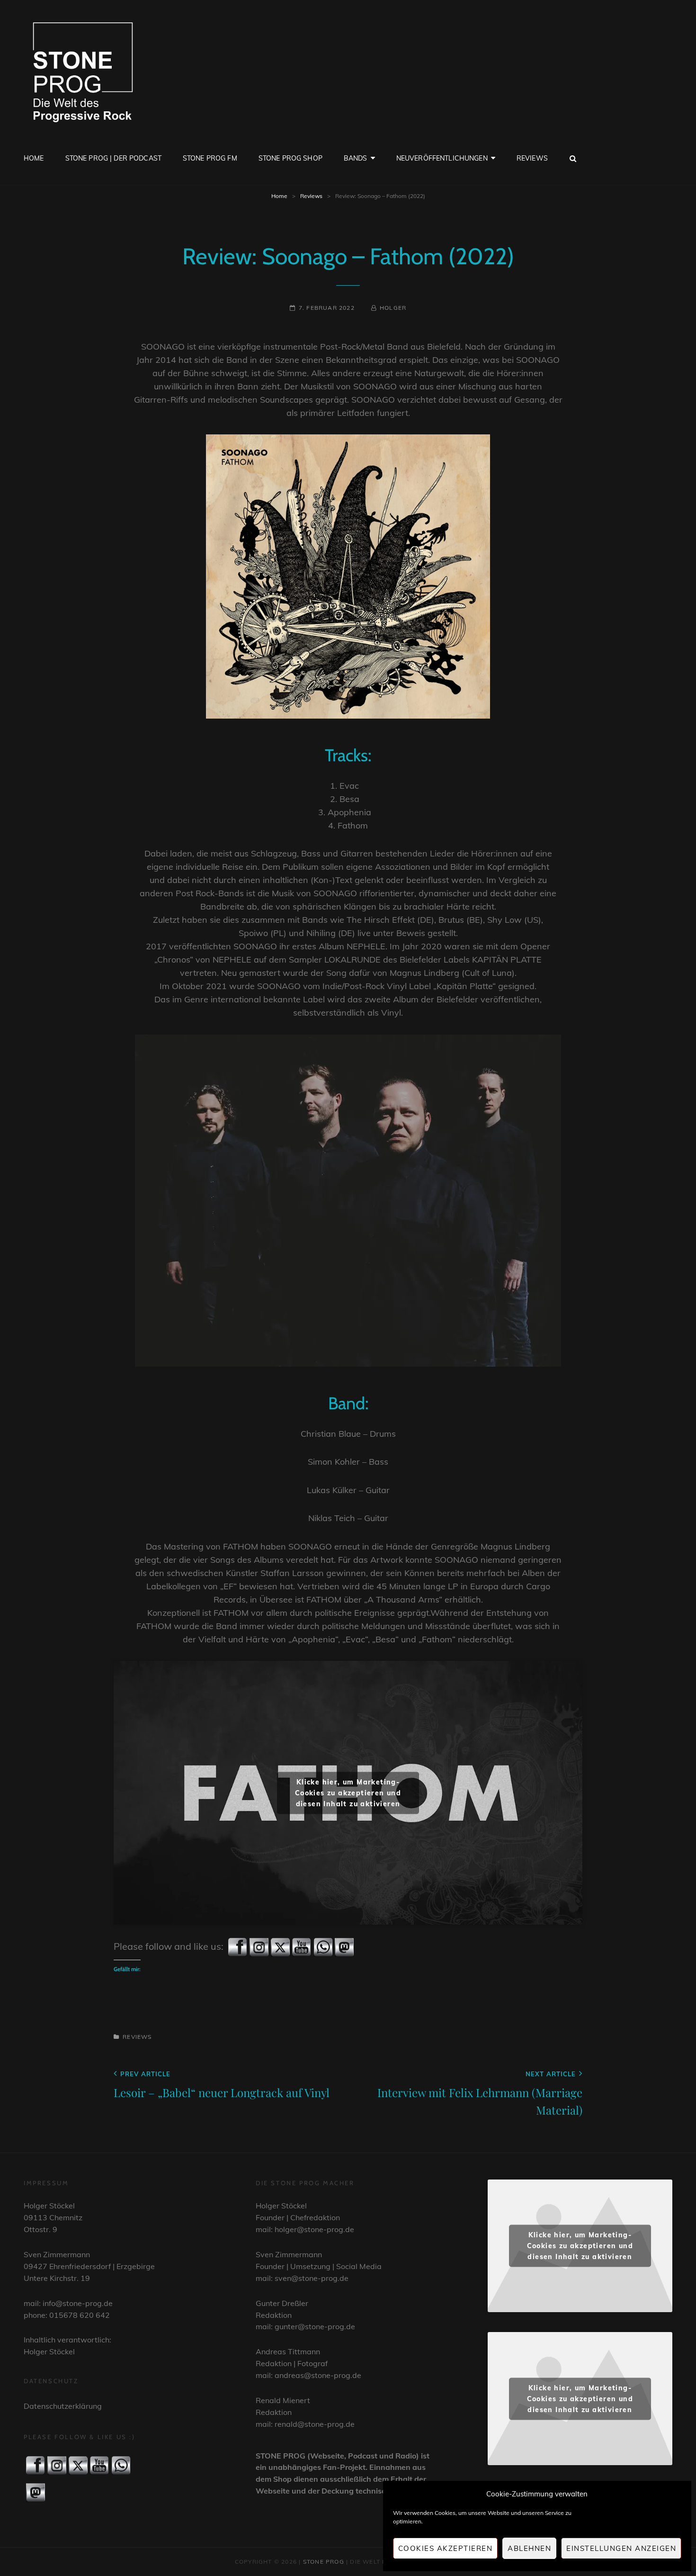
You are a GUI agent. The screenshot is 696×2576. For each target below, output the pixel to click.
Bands (356, 158)
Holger (393, 308)
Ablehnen (529, 2548)
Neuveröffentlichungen (442, 158)
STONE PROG (324, 2562)
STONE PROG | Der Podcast (113, 158)
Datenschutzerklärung (63, 2406)
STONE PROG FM (210, 158)
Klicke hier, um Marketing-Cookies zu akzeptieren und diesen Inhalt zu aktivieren (348, 1792)
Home (34, 158)
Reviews (532, 158)
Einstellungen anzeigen (621, 2548)
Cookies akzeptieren (446, 2548)
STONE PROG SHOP (290, 158)
